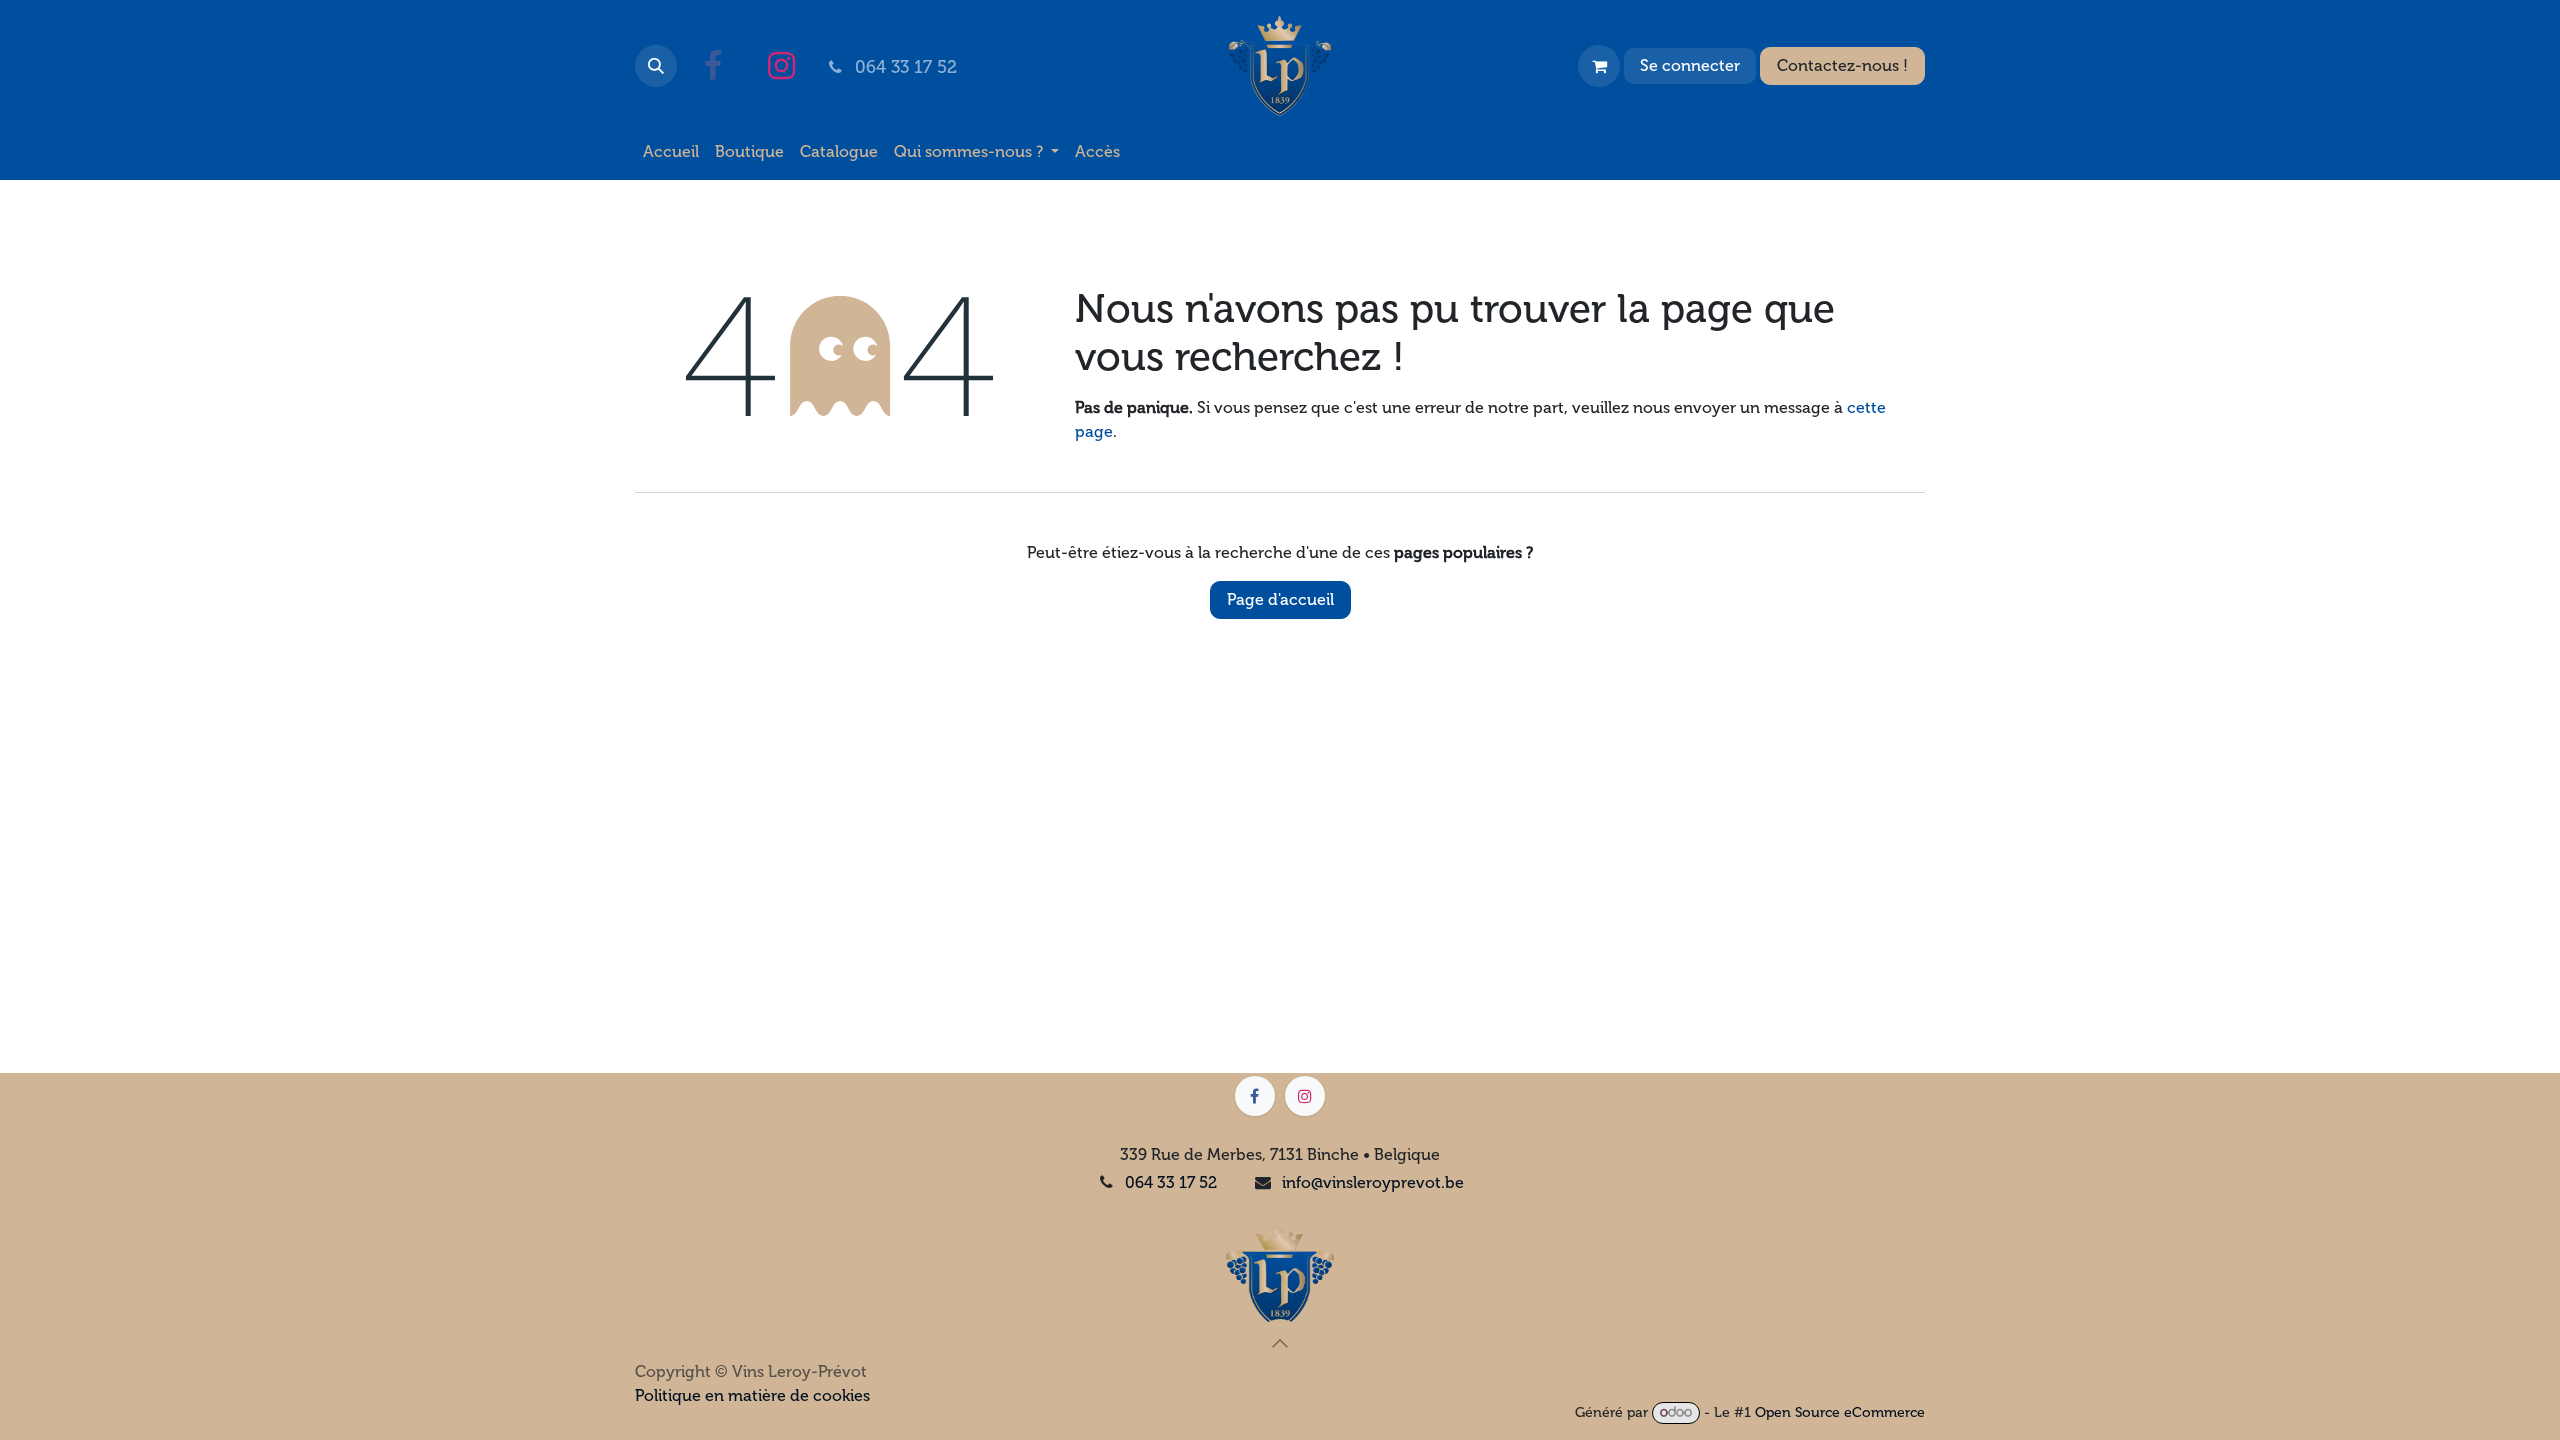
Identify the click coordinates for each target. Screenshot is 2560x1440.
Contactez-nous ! (1842, 65)
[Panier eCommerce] (1599, 66)
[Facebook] (713, 66)
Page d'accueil (1280, 599)
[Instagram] (781, 66)
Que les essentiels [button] (1720, 1390)
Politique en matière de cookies (740, 1411)
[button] (656, 66)
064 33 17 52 (1171, 1182)
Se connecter (1690, 65)
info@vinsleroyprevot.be (1373, 1182)
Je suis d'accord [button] (1859, 1390)
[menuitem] (671, 152)
